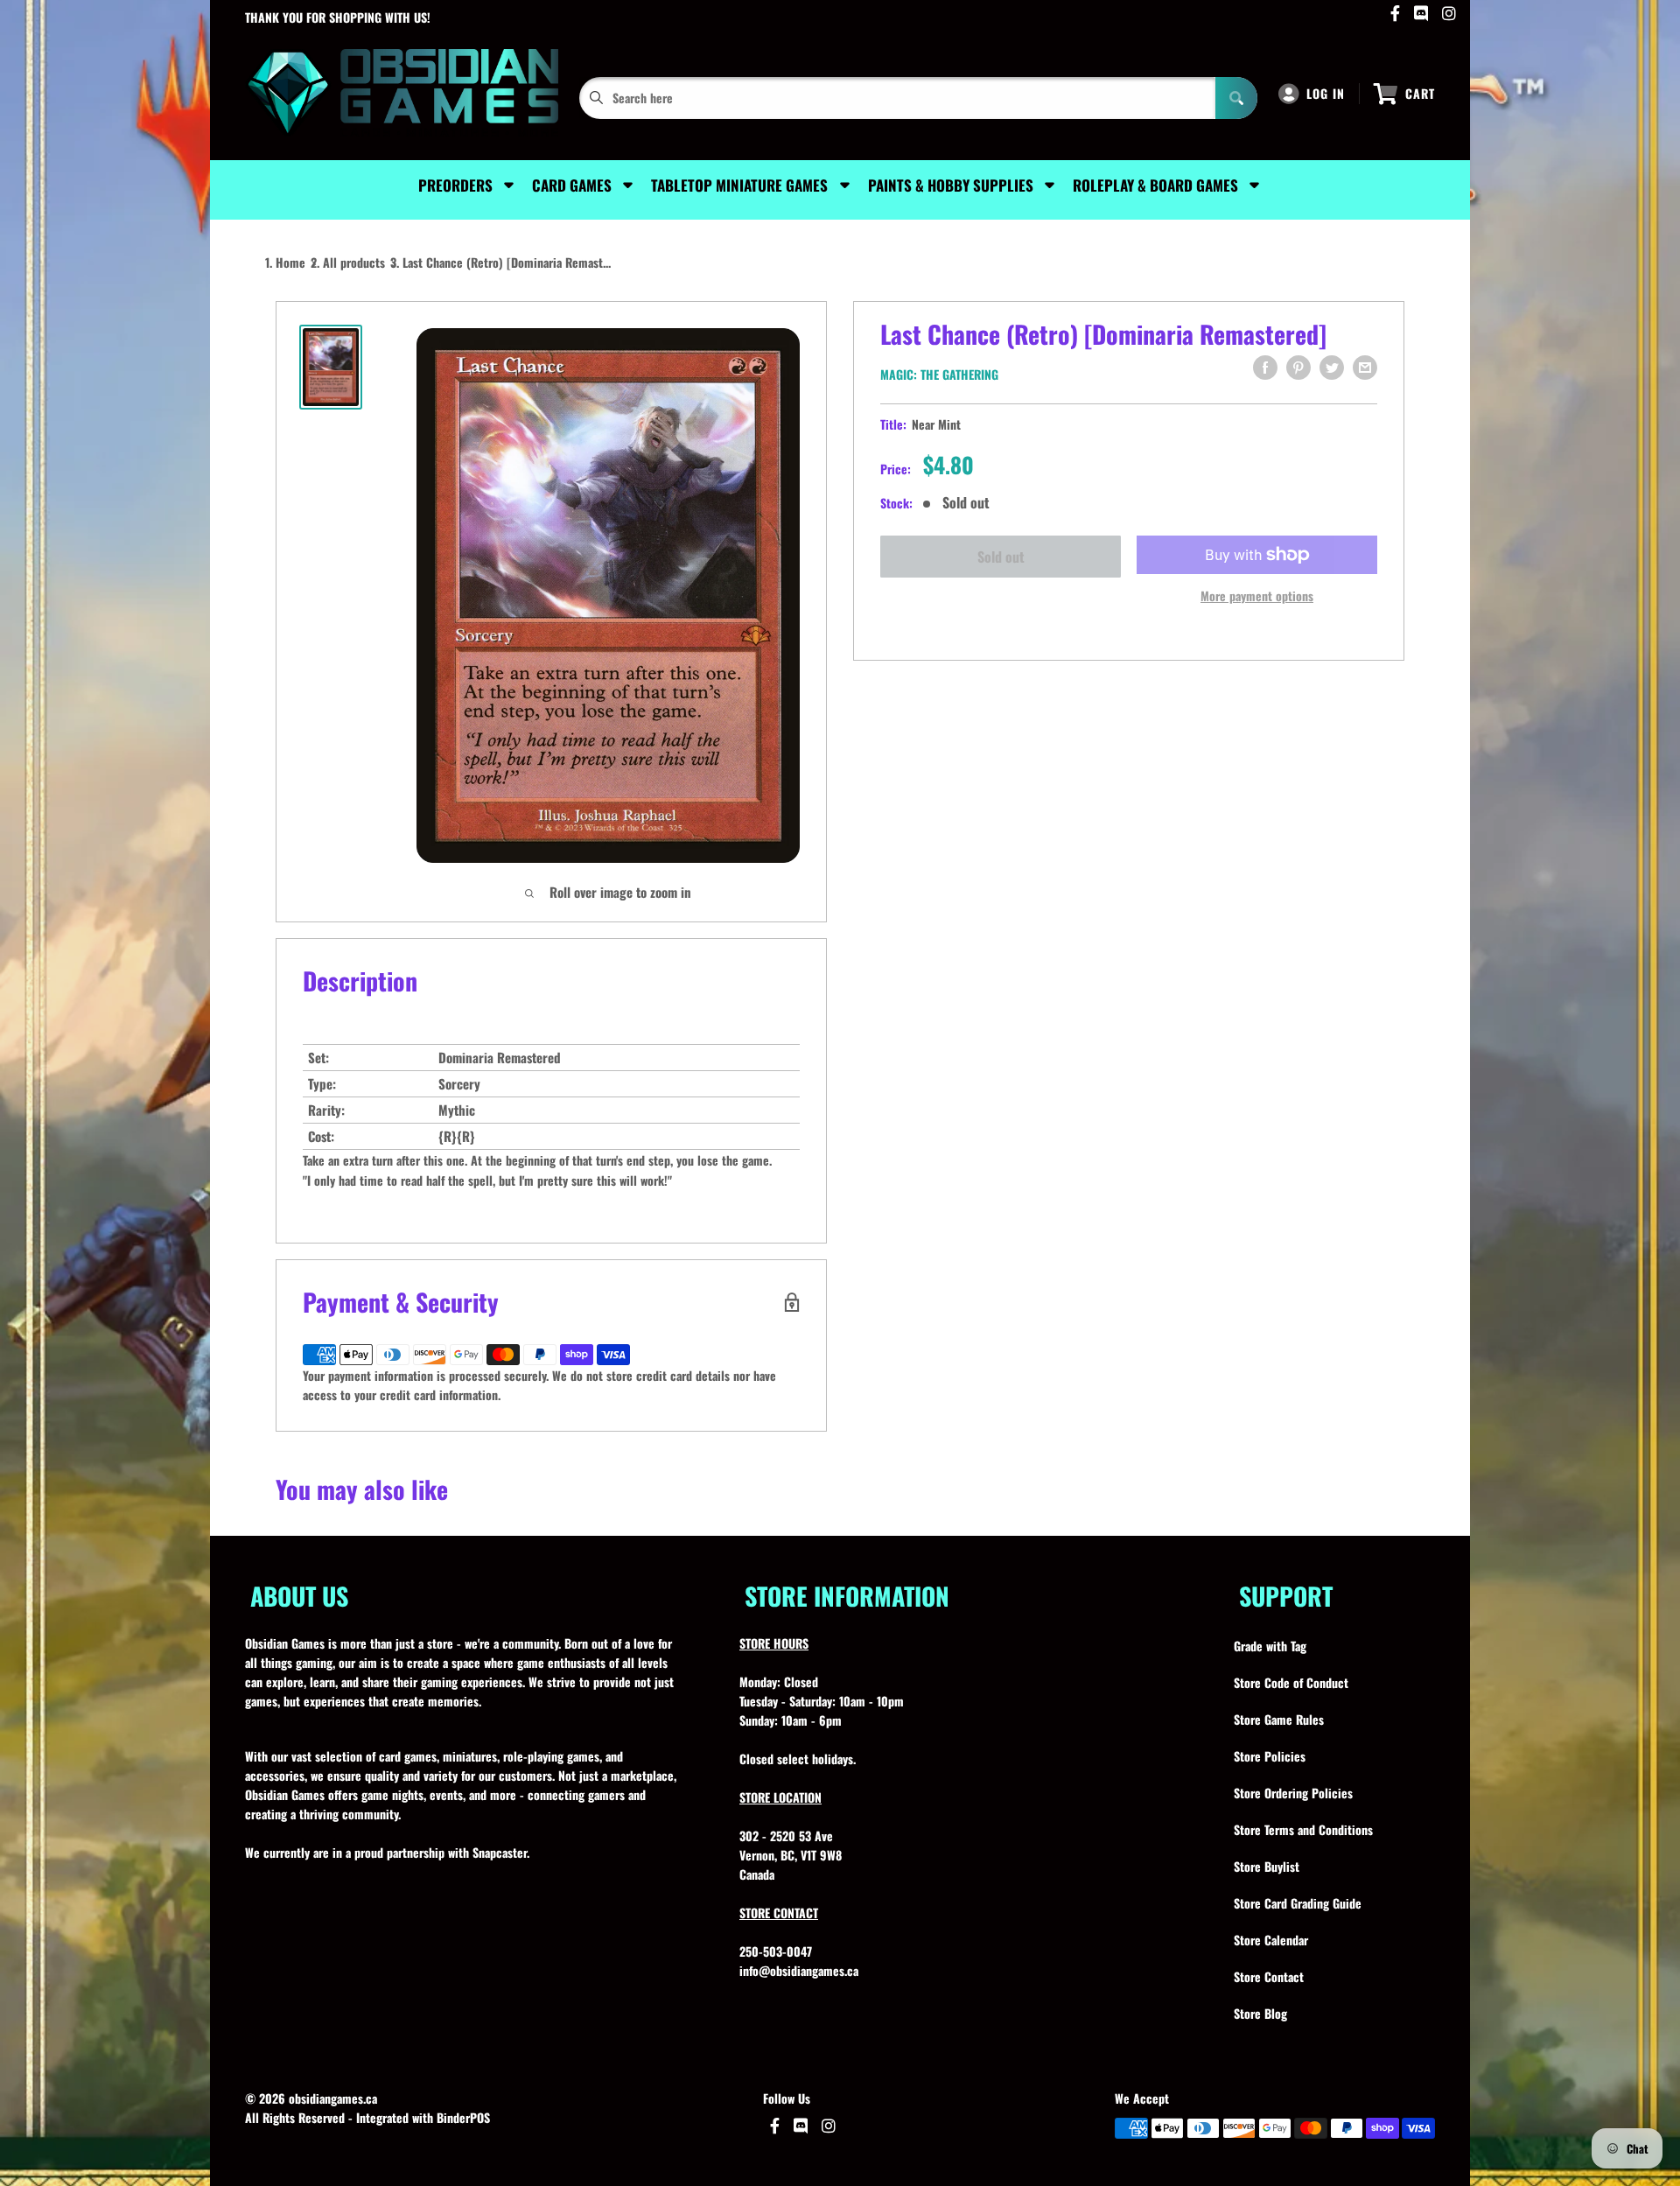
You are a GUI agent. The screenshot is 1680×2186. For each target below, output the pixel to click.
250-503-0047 (776, 1951)
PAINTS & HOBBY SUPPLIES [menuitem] (951, 185)
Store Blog (1260, 2013)
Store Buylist (1267, 1866)
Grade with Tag (1270, 1646)
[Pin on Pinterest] (1298, 368)
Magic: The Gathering (939, 374)
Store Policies (1270, 1756)
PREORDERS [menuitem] (455, 185)
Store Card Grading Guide (1298, 1903)
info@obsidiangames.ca (799, 1970)
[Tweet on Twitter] (1332, 368)
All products (354, 262)
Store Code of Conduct (1291, 1682)
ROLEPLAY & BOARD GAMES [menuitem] (1155, 185)
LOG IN (1326, 93)
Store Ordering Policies (1293, 1793)
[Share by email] (1365, 368)
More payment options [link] (1257, 596)
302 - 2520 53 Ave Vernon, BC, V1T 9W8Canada (791, 1855)
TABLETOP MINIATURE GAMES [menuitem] (739, 185)
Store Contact (1269, 1976)
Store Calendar (1271, 1940)
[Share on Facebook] (1265, 368)
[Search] (1236, 98)
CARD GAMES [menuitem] (572, 185)
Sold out (1001, 557)
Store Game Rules (1279, 1719)
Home (290, 262)
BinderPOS (463, 2117)
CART (1420, 93)
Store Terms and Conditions (1303, 1829)
